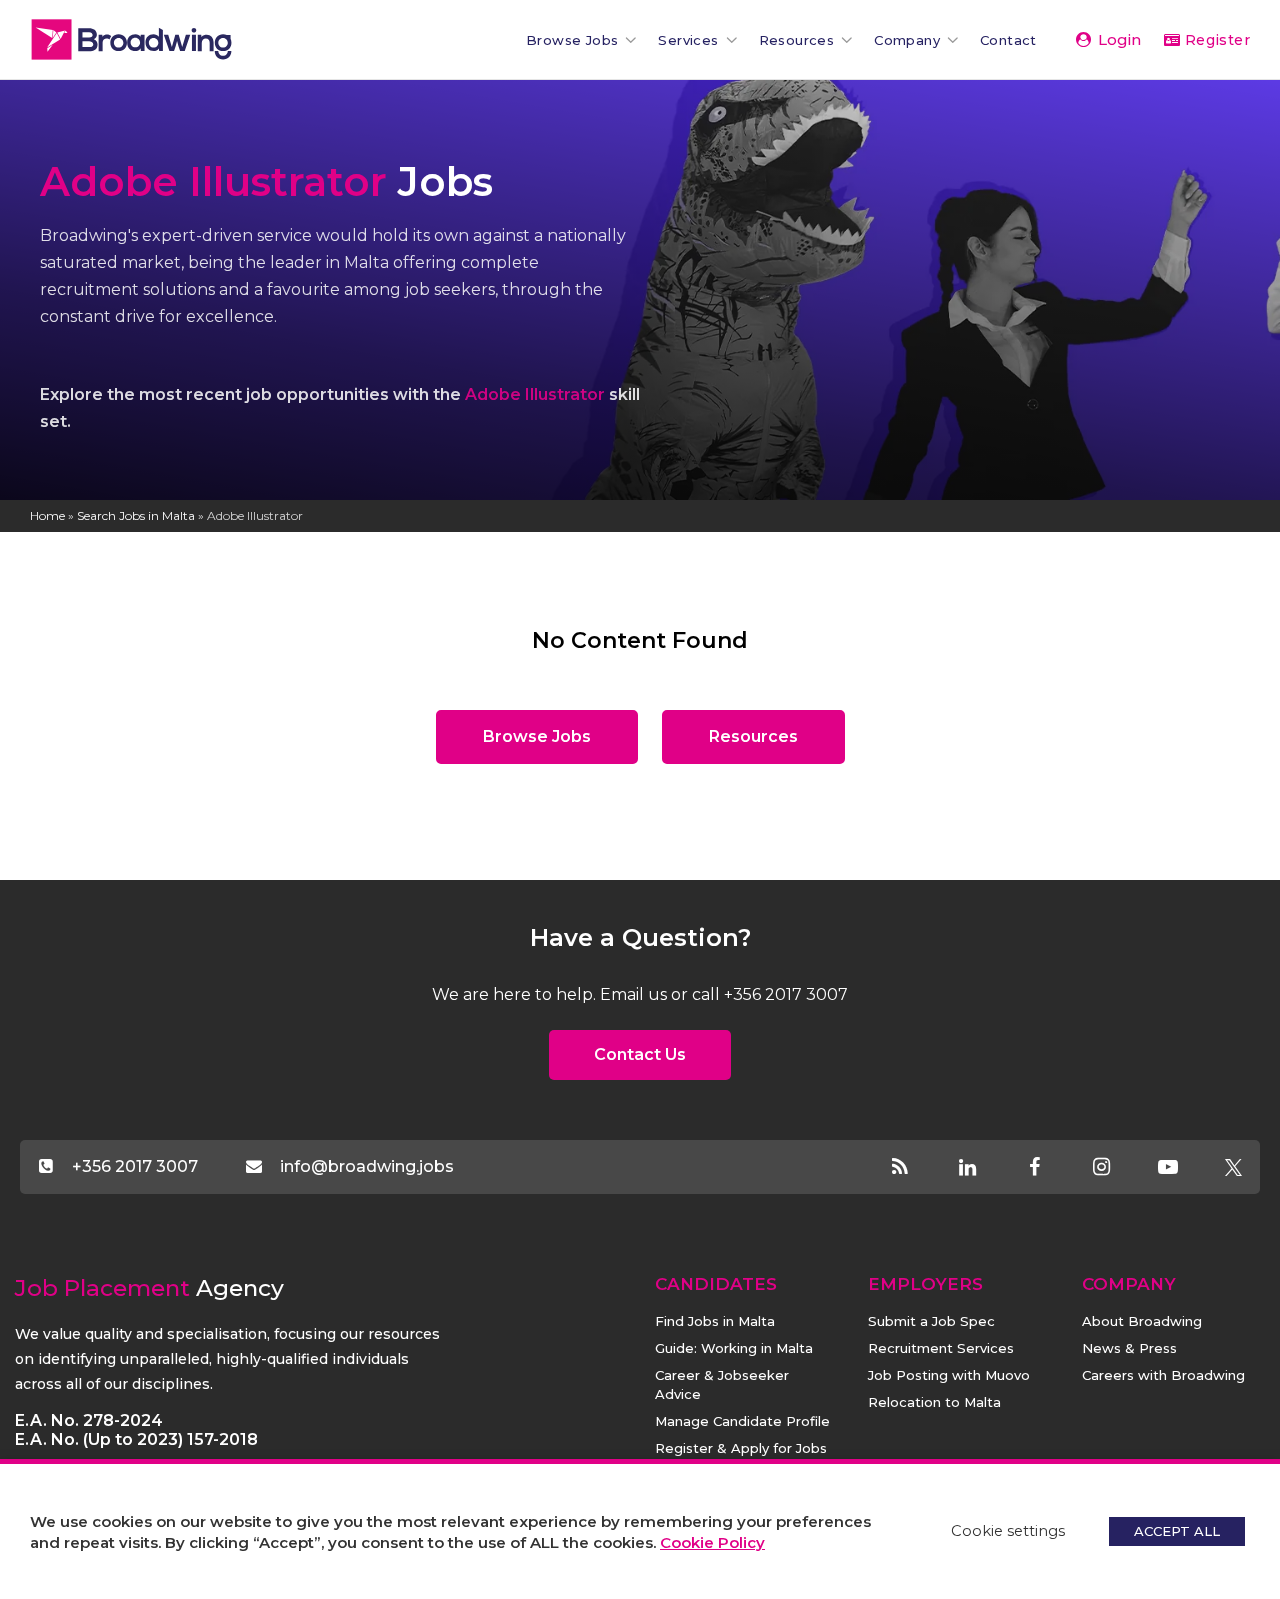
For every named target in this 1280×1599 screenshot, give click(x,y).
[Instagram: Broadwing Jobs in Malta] (1118, 1168)
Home (47, 515)
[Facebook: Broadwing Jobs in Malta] (1051, 1168)
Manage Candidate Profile (742, 1421)
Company (907, 40)
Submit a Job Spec (931, 1321)
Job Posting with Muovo (949, 1375)
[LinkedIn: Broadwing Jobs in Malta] (984, 1168)
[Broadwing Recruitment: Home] (165, 39)
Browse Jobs (572, 40)
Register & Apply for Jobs (741, 1448)
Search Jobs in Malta (136, 515)
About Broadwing (1142, 1321)
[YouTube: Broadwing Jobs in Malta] (1185, 1168)
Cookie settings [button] (1008, 1531)
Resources (797, 40)
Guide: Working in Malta (734, 1348)
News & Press (1129, 1348)
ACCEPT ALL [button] (1177, 1531)
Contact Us (640, 1054)
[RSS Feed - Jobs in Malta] (917, 1168)
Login (1117, 39)
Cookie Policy (712, 1542)
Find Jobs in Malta (715, 1321)
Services (688, 40)
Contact (1008, 40)
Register (1215, 40)
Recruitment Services (941, 1348)
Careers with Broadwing (1163, 1375)
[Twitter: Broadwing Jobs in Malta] (1233, 1168)
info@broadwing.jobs (366, 1166)
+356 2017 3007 (135, 1166)
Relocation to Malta (934, 1402)
